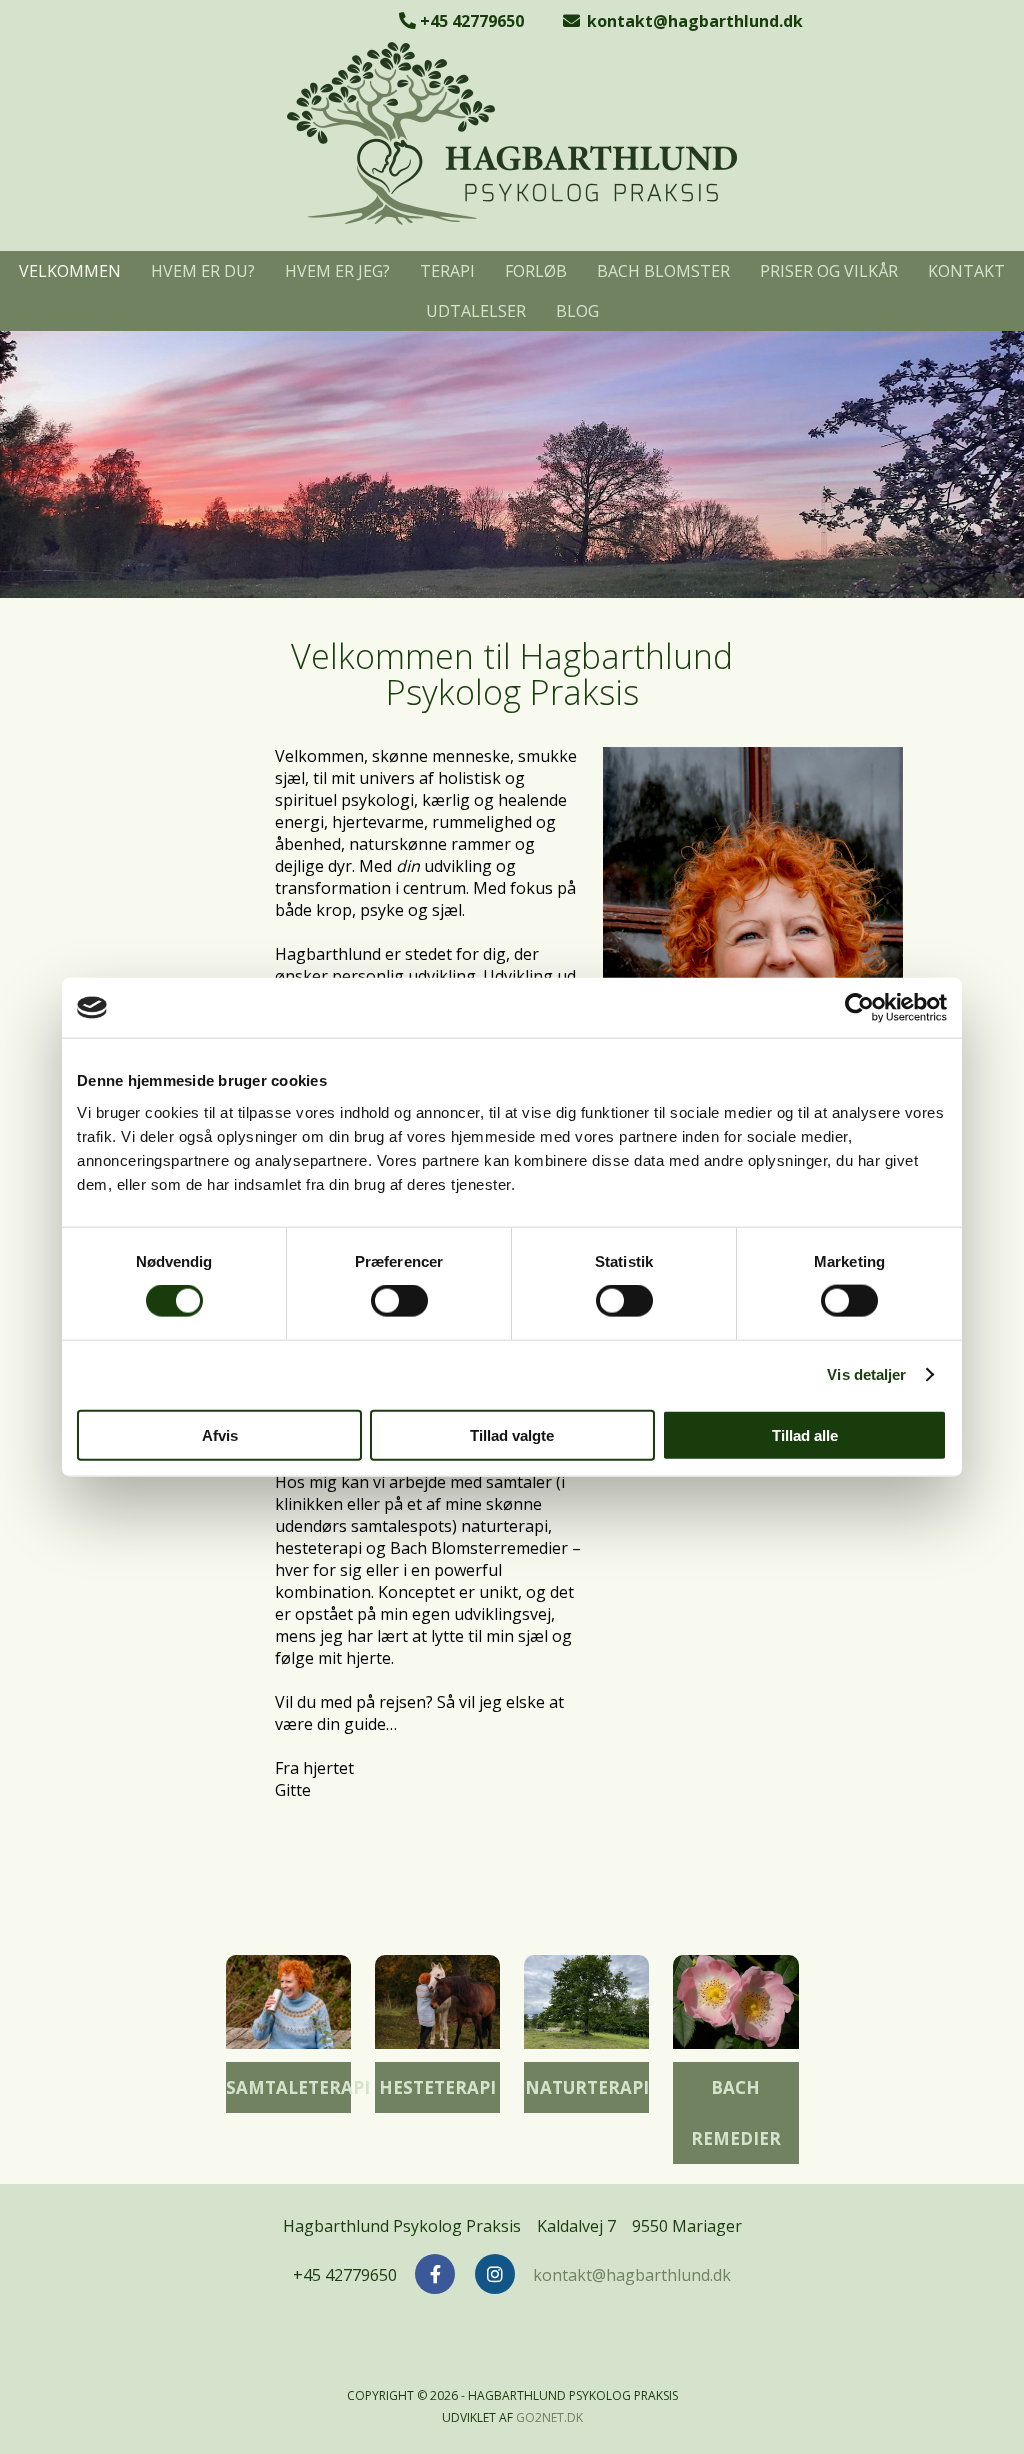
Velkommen (70, 271)
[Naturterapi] (586, 2006)
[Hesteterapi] (437, 2006)
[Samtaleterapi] (288, 2006)
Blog (577, 311)
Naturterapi (587, 2087)
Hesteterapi (437, 2087)
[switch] (399, 1301)
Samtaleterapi (298, 2087)
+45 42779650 (470, 21)
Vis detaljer (866, 1374)
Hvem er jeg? (337, 271)
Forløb (536, 271)
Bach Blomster (663, 271)
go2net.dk (549, 2417)
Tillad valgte (512, 1434)
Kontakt (966, 271)
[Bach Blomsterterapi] (735, 2006)
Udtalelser (476, 311)
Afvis (220, 1434)
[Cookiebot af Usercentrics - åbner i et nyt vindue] (859, 1008)
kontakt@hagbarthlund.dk (693, 21)
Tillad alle (805, 1434)
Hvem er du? (203, 271)
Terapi (447, 271)
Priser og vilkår (829, 271)
